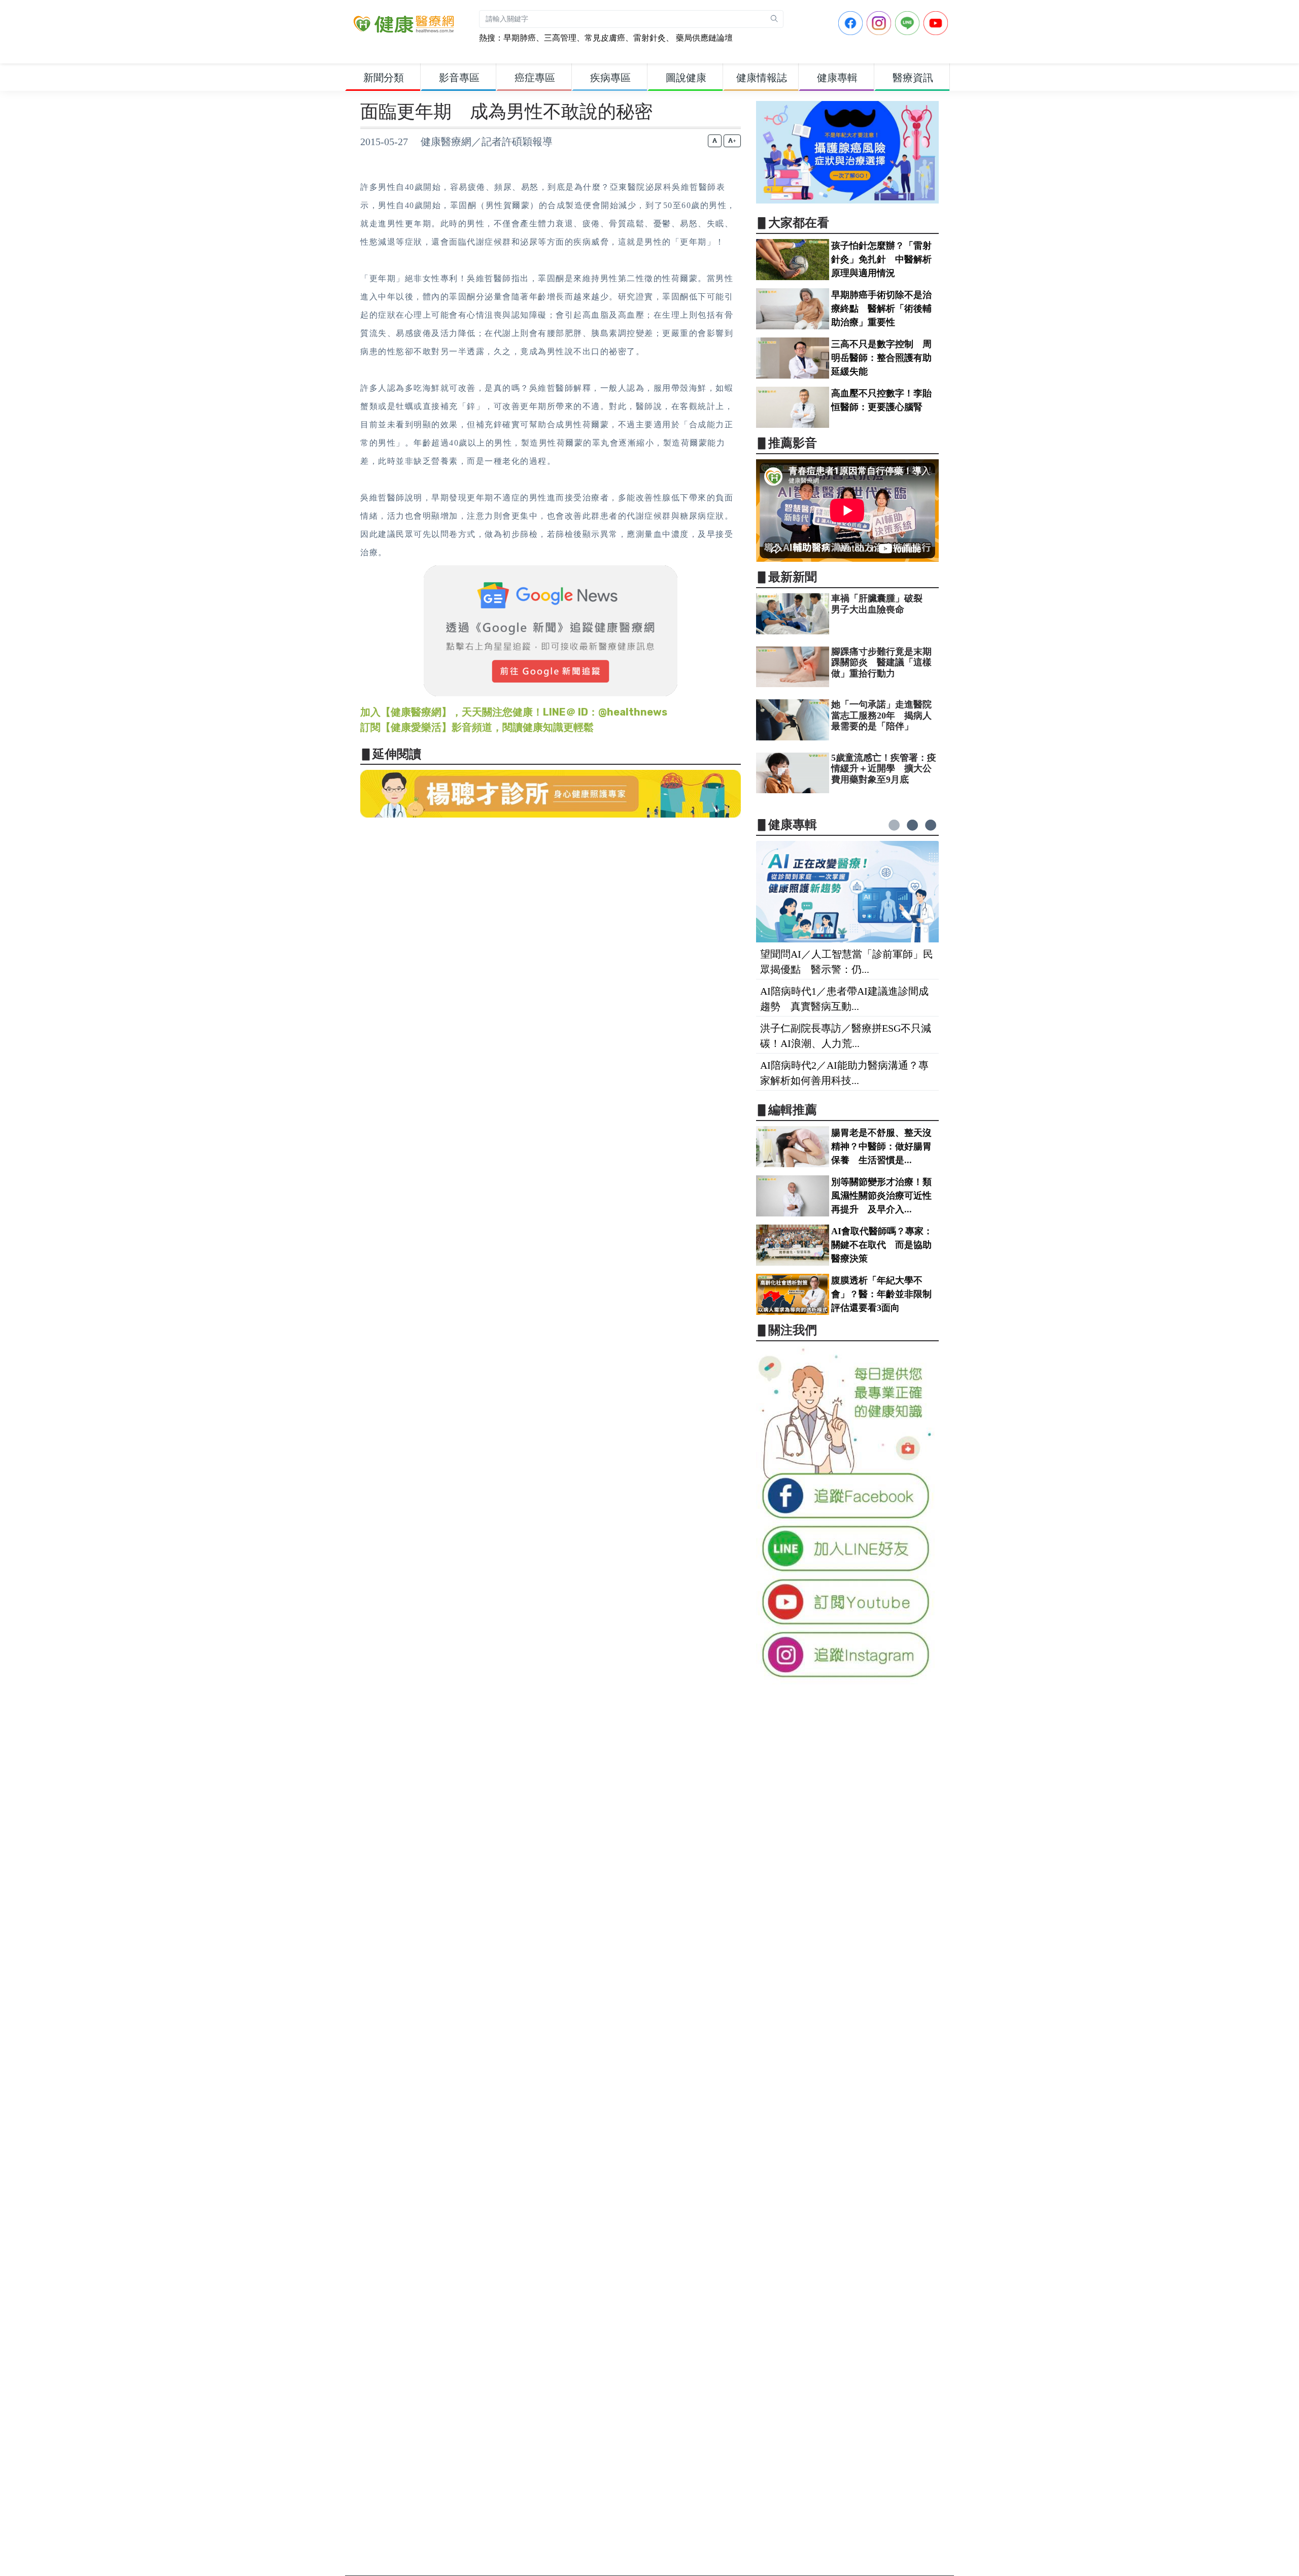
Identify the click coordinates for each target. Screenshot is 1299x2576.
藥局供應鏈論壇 (703, 38)
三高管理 (560, 38)
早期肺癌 (520, 38)
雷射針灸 (649, 38)
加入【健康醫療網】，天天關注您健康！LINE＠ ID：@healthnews (514, 712)
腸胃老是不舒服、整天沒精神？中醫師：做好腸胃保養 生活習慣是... (881, 1146)
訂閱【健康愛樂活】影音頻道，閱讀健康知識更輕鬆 (477, 727)
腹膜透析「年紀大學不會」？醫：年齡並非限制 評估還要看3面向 (886, 1294)
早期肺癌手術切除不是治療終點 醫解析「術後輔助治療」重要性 (881, 309)
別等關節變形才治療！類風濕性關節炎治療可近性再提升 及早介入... (881, 1196)
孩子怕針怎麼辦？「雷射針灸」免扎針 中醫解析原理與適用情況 (881, 259)
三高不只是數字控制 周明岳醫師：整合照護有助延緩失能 (881, 358)
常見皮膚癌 (605, 38)
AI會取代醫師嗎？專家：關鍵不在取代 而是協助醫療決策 (882, 1245)
